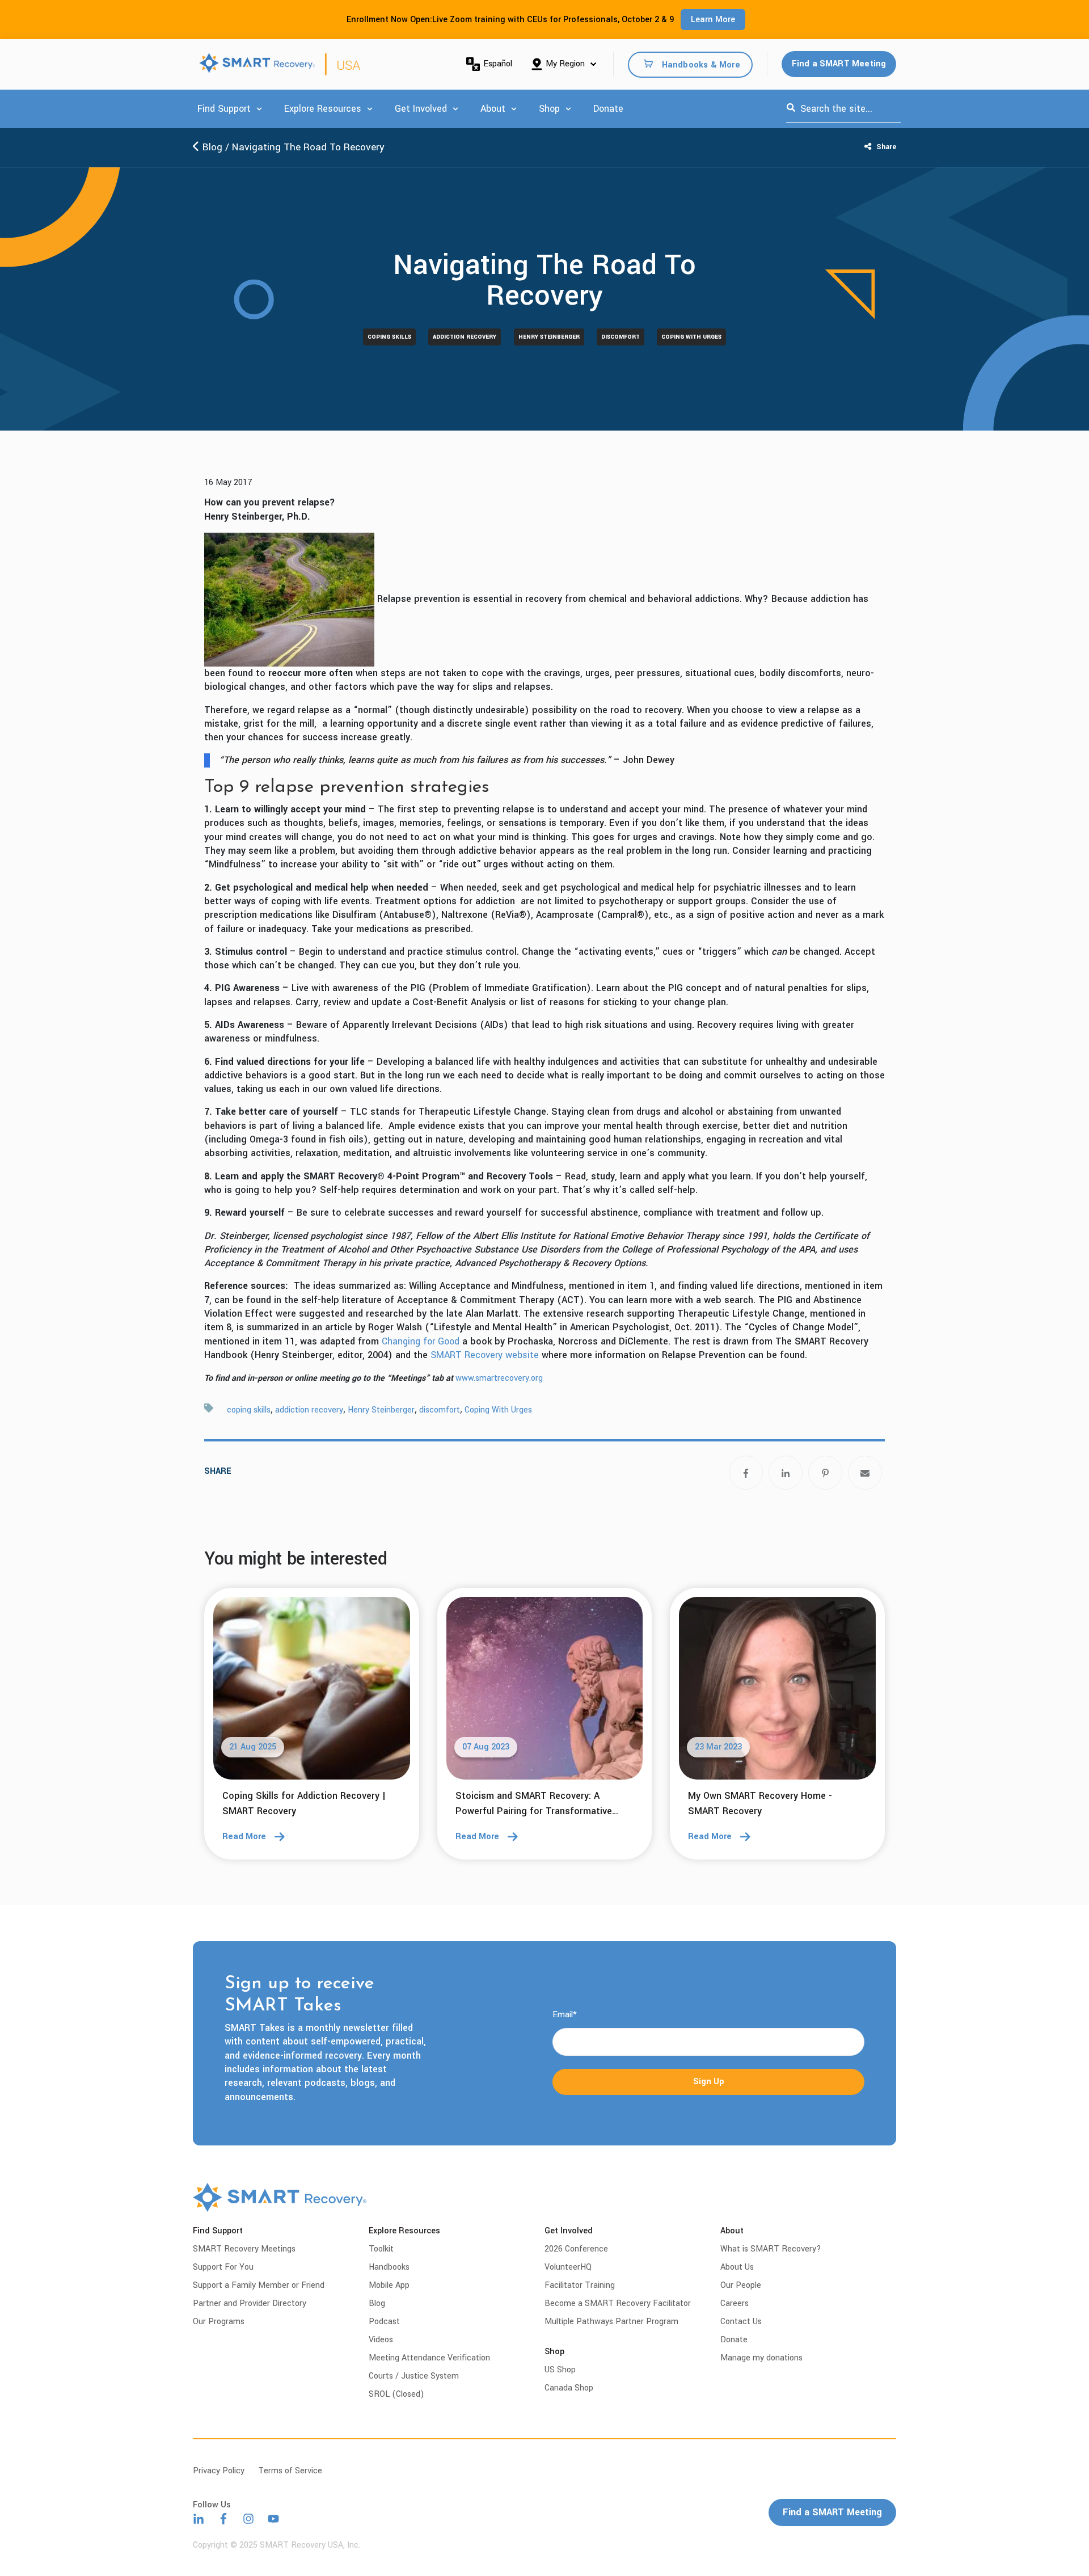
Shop (549, 109)
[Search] (791, 109)
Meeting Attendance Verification (429, 2358)
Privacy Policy (219, 2471)
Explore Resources (323, 109)
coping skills (389, 337)
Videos (381, 2340)
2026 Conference (576, 2249)
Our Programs (219, 2322)
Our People (741, 2285)
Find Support (224, 109)
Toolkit (381, 2249)
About (493, 109)
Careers (735, 2303)
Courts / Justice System (414, 2376)
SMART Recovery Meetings (244, 2249)
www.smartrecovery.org (499, 1378)
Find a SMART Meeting (839, 64)
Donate (608, 109)
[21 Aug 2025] (312, 1692)
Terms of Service (290, 2471)
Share (885, 147)
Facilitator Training (580, 2285)
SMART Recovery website (485, 1355)
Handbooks (389, 2267)
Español (498, 64)
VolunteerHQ (568, 2267)
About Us (737, 2267)
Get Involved (421, 109)
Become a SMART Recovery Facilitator (618, 2303)
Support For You (223, 2267)
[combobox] (843, 109)
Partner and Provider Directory (250, 2303)
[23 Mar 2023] (777, 1692)
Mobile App (389, 2285)
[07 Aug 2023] (545, 1692)
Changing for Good (421, 1341)
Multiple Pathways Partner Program (611, 2322)
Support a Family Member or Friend (259, 2285)
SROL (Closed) (396, 2394)
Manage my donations (761, 2358)
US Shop (560, 2370)
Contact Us (741, 2322)
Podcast (384, 2322)
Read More (244, 1837)
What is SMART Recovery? (771, 2249)
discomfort (621, 337)
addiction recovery (465, 337)
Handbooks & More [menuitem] (701, 64)
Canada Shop (569, 2388)
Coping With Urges (691, 337)
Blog (211, 147)
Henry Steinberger (549, 337)
